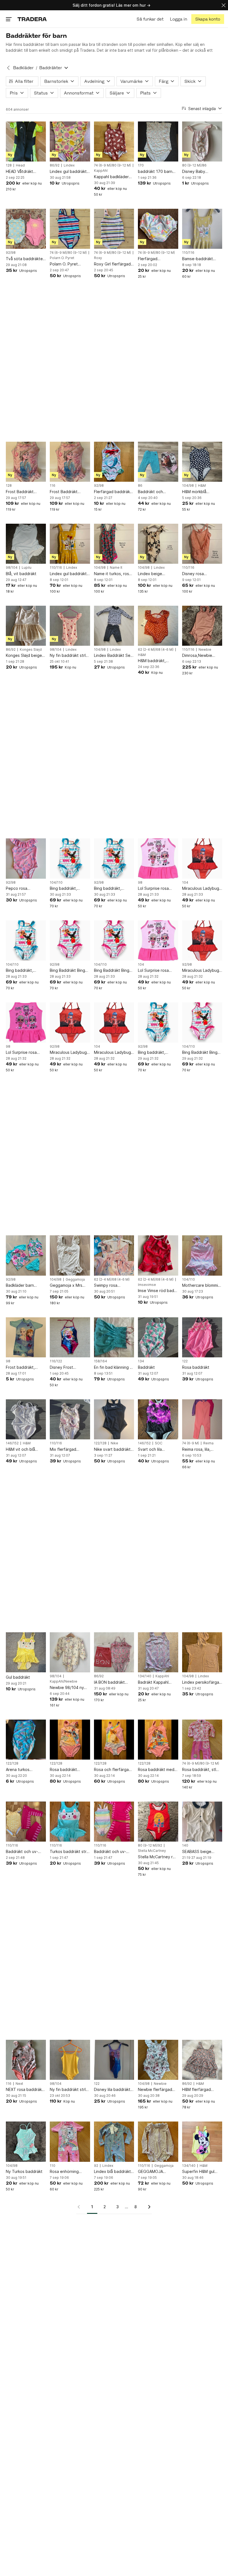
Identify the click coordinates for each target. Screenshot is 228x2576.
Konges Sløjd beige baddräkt (24, 656)
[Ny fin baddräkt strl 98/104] (70, 2060)
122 (185, 1361)
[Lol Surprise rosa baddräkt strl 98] (158, 858)
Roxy (98, 258)
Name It (116, 568)
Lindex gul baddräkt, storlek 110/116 (69, 574)
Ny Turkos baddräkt (24, 2171)
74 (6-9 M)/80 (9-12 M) (112, 165)
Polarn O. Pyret (62, 258)
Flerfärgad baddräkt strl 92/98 (113, 492)
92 (96, 2166)
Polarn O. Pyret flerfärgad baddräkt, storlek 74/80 (69, 264)
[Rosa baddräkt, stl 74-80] (202, 1740)
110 (53, 2166)
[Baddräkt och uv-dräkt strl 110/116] (26, 1822)
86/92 (55, 165)
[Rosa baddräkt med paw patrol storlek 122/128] (158, 1740)
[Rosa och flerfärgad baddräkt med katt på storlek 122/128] (114, 1740)
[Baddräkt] (158, 1337)
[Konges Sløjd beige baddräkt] (26, 626)
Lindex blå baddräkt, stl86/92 (113, 2172)
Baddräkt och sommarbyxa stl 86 (155, 492)
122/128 (100, 1443)
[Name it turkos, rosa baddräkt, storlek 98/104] (114, 544)
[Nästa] (147, 2207)
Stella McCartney (152, 1851)
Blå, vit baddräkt (21, 574)
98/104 (12, 568)
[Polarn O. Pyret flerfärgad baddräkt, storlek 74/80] (70, 229)
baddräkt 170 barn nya (155, 172)
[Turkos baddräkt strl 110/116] (70, 1822)
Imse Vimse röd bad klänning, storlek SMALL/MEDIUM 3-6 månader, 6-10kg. (156, 1291)
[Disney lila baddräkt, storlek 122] (114, 2060)
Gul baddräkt (18, 1677)
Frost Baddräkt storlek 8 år (20, 492)
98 (140, 883)
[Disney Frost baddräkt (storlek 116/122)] (70, 1337)
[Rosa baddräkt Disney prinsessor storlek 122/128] (70, 1740)
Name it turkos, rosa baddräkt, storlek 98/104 (113, 574)
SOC (159, 1443)
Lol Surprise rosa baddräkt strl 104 (154, 971)
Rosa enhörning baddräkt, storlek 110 (70, 2172)
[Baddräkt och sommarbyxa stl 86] (158, 462)
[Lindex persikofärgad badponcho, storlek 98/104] (202, 1652)
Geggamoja (75, 1280)
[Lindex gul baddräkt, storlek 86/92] (70, 141)
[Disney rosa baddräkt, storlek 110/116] (202, 544)
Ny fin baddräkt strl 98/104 (68, 2090)
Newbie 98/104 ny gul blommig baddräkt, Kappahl (67, 1688)
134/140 (145, 1676)
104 (185, 883)
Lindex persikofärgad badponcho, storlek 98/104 (202, 1682)
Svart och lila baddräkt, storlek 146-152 (154, 1450)
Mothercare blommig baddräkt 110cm (201, 1285)
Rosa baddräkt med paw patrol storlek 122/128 (156, 1770)
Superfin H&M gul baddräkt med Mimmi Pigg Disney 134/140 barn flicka (201, 2172)
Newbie (205, 650)
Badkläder (23, 68)
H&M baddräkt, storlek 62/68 (152, 661)
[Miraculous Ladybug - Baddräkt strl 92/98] (202, 940)
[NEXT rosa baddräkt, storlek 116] (26, 2060)
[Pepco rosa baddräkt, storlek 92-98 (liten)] (26, 858)
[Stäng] (224, 5)
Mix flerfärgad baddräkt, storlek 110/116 (66, 1450)
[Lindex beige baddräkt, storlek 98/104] (158, 544)
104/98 (188, 486)
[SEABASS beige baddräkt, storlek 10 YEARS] (202, 1822)
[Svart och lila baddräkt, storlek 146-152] (158, 1419)
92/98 (11, 253)
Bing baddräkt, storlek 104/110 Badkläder (64, 889)
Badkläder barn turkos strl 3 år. (20, 1285)
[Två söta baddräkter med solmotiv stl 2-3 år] (26, 229)
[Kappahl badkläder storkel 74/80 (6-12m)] (114, 141)
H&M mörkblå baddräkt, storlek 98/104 (198, 492)
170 (141, 165)
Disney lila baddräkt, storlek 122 (113, 2090)
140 (185, 1845)
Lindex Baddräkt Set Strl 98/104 (113, 656)
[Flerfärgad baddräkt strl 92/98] (114, 462)
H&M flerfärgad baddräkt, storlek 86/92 (198, 2090)
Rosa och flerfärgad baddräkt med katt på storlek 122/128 (113, 1770)
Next (19, 2084)
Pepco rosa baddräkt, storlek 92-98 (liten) (26, 889)
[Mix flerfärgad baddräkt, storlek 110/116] (70, 1419)
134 (141, 1361)
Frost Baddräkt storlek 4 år (64, 492)
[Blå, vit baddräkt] (26, 544)
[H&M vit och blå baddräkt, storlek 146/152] (26, 1419)
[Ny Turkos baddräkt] (26, 2142)
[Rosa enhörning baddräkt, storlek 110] (70, 2142)
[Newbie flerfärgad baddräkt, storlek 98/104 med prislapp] (158, 2060)
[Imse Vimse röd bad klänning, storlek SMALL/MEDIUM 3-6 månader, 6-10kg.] (158, 1255)
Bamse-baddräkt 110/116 (198, 259)
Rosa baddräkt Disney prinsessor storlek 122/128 (66, 1770)
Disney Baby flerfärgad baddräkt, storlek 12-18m (201, 172)
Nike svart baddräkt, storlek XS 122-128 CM (113, 1450)
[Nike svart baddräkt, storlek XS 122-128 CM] (114, 1419)
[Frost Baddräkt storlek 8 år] (26, 462)
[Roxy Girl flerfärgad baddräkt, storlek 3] (114, 229)
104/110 (56, 883)
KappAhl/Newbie (64, 1681)
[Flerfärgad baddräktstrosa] (158, 229)
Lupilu (27, 568)
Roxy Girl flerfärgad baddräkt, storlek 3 (112, 264)
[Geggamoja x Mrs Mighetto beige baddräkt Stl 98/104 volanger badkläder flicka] (70, 1255)
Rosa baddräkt (196, 1367)
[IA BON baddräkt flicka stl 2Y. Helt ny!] (114, 1652)
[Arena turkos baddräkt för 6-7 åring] (26, 1740)
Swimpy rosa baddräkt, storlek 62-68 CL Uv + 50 (114, 1285)
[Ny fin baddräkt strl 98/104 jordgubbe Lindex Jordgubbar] (70, 626)
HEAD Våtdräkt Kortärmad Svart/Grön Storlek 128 (23, 172)
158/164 (101, 1361)
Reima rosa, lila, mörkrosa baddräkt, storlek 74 (200, 1450)
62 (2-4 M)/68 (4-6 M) (156, 650)
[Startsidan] (32, 19)
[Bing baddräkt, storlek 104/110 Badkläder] (70, 858)
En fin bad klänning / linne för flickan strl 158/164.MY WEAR (113, 1368)
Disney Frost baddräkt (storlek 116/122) (66, 1368)
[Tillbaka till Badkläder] (8, 68)
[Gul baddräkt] (26, 1652)
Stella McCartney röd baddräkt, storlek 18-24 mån (158, 1857)
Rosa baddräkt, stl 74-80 (199, 1770)
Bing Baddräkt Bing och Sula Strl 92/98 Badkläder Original (68, 971)
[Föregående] (81, 2207)
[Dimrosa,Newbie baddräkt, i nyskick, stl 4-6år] (202, 626)
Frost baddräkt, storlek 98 (20, 1368)
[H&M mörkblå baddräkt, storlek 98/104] (202, 462)
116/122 (56, 1361)
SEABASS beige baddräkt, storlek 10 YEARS (201, 1852)
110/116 (188, 253)
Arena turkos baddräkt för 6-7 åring (22, 1770)
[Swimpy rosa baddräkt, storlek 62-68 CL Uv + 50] (114, 1255)
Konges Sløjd (31, 650)
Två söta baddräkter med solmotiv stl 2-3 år (25, 259)
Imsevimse (147, 1285)
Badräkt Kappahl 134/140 (153, 1682)
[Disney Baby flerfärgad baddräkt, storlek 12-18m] (202, 141)
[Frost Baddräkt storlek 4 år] (70, 462)
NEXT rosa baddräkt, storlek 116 (25, 2090)
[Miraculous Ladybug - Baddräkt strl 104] (202, 858)
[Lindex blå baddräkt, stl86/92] (114, 2142)
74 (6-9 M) (191, 1443)
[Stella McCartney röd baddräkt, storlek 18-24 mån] (158, 1822)
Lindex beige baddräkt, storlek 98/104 (154, 574)
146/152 (12, 1443)
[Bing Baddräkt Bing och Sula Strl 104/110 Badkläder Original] (114, 940)
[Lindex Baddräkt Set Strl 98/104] (114, 626)
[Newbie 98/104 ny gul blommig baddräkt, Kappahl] (70, 1652)
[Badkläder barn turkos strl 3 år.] (26, 1255)
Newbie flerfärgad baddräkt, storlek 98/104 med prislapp (157, 2090)
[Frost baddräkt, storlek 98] (26, 1337)
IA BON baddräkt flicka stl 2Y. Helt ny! (113, 1682)
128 (9, 165)
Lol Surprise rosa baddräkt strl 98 (153, 889)
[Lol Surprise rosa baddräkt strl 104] (158, 940)
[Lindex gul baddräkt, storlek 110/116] (70, 544)
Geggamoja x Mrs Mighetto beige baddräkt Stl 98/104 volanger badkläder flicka (69, 1285)
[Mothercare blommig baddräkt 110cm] (202, 1255)
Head (20, 165)
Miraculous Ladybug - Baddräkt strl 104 (202, 889)
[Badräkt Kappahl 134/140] (158, 1652)
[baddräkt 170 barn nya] (158, 141)
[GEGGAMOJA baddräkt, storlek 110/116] (158, 2142)
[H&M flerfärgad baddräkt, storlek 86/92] (202, 2060)
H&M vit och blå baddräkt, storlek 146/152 (22, 1450)
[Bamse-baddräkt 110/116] (202, 229)
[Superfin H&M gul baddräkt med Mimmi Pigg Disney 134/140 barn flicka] (202, 2142)
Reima (208, 1443)
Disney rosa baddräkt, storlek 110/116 (198, 574)
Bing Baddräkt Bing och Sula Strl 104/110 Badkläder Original (114, 971)
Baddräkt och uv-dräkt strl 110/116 (22, 1852)
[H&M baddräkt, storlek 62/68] (158, 626)
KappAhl (101, 171)
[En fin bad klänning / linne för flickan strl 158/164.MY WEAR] (114, 1337)
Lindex (69, 165)
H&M (202, 486)
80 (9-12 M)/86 (194, 165)
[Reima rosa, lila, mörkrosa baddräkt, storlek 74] (202, 1419)
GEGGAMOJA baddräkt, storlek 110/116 (154, 2172)
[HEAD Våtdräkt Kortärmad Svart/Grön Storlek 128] (26, 141)
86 (140, 486)
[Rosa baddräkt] (202, 1337)
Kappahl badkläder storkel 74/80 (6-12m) (111, 177)
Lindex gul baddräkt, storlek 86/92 (69, 172)
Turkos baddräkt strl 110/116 (69, 1852)
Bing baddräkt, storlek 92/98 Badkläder (108, 889)
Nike (114, 1443)
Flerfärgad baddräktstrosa (152, 259)
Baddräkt (146, 1367)
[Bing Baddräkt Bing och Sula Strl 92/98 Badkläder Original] (70, 940)
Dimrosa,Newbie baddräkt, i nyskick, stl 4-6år (200, 656)
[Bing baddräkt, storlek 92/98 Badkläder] (114, 858)
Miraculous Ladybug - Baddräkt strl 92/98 (202, 971)
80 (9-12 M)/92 (150, 1845)
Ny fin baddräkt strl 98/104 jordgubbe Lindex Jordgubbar (68, 656)
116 (53, 486)
